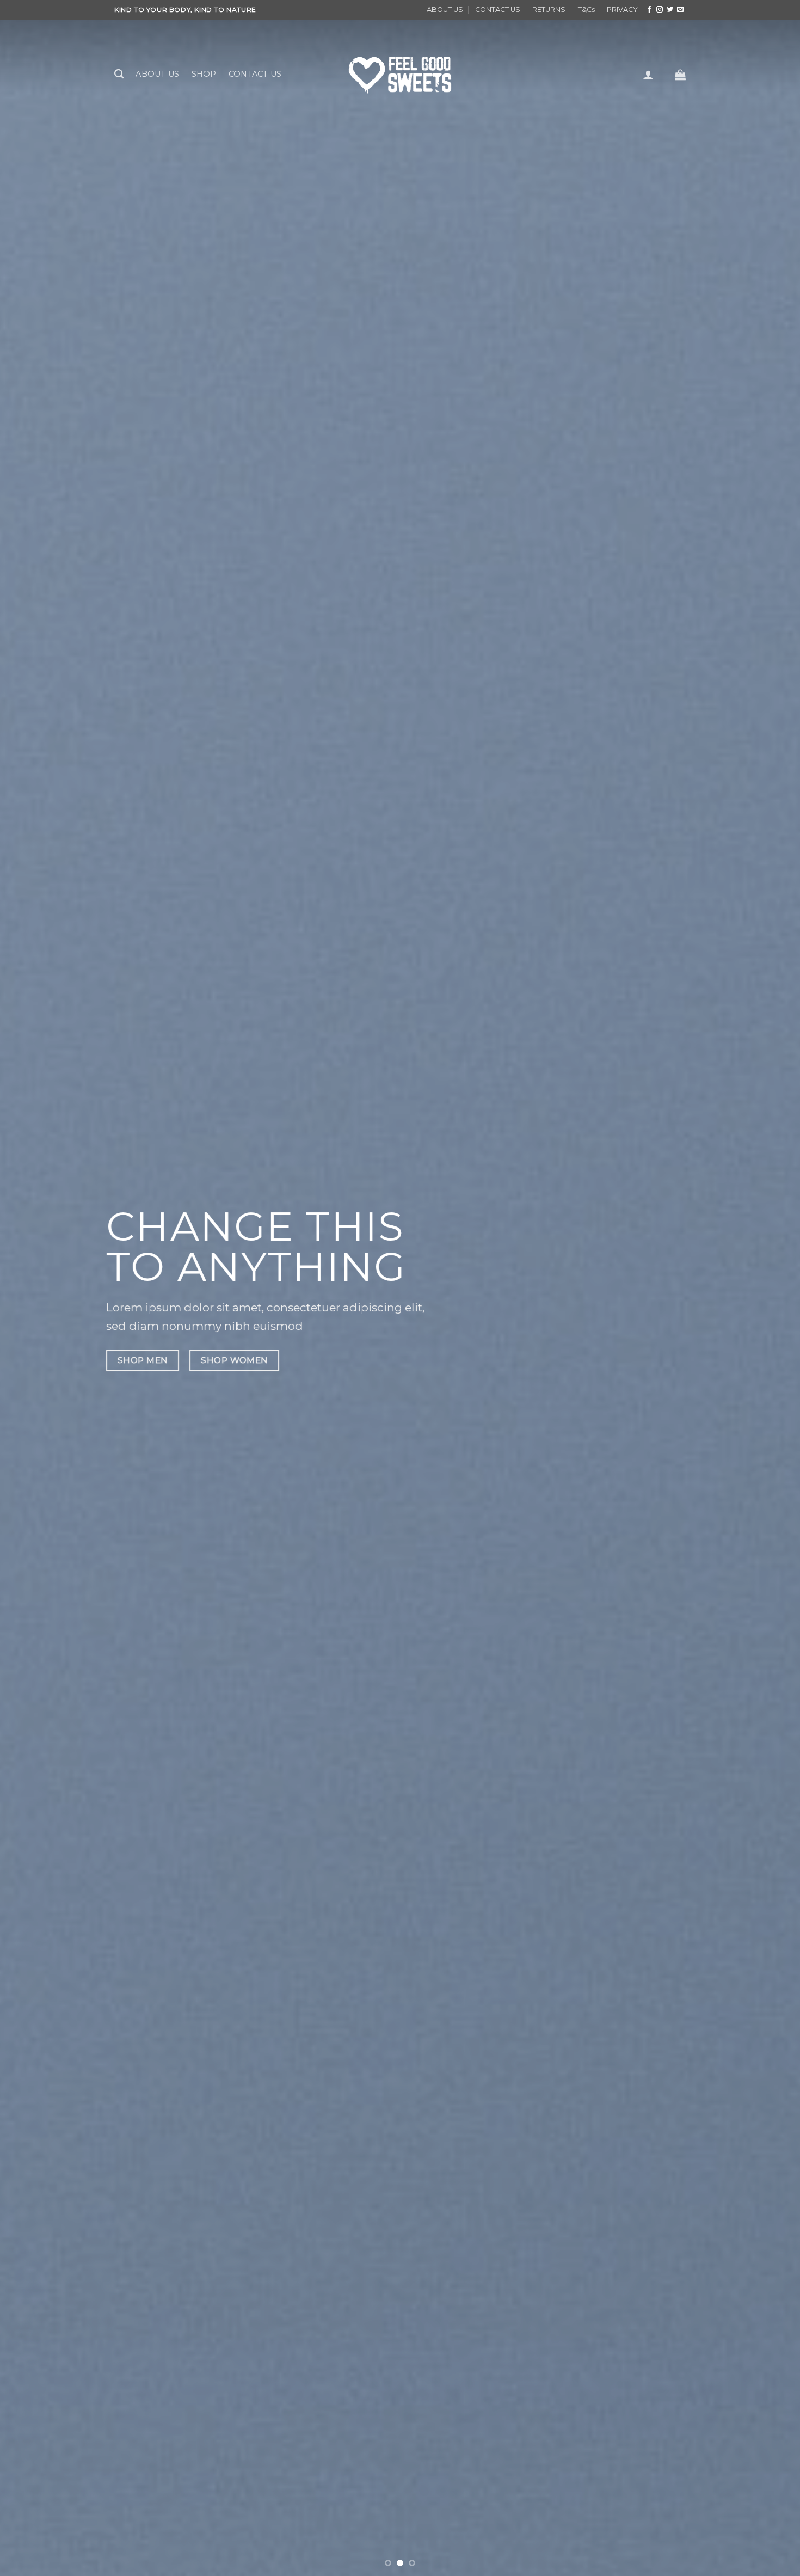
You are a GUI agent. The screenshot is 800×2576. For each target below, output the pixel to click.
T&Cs (586, 10)
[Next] (770, 1288)
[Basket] (680, 75)
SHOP (204, 74)
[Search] (119, 74)
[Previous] (30, 1288)
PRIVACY (622, 10)
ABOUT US (445, 10)
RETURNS (549, 10)
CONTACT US (498, 10)
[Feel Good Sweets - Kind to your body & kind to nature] (400, 74)
